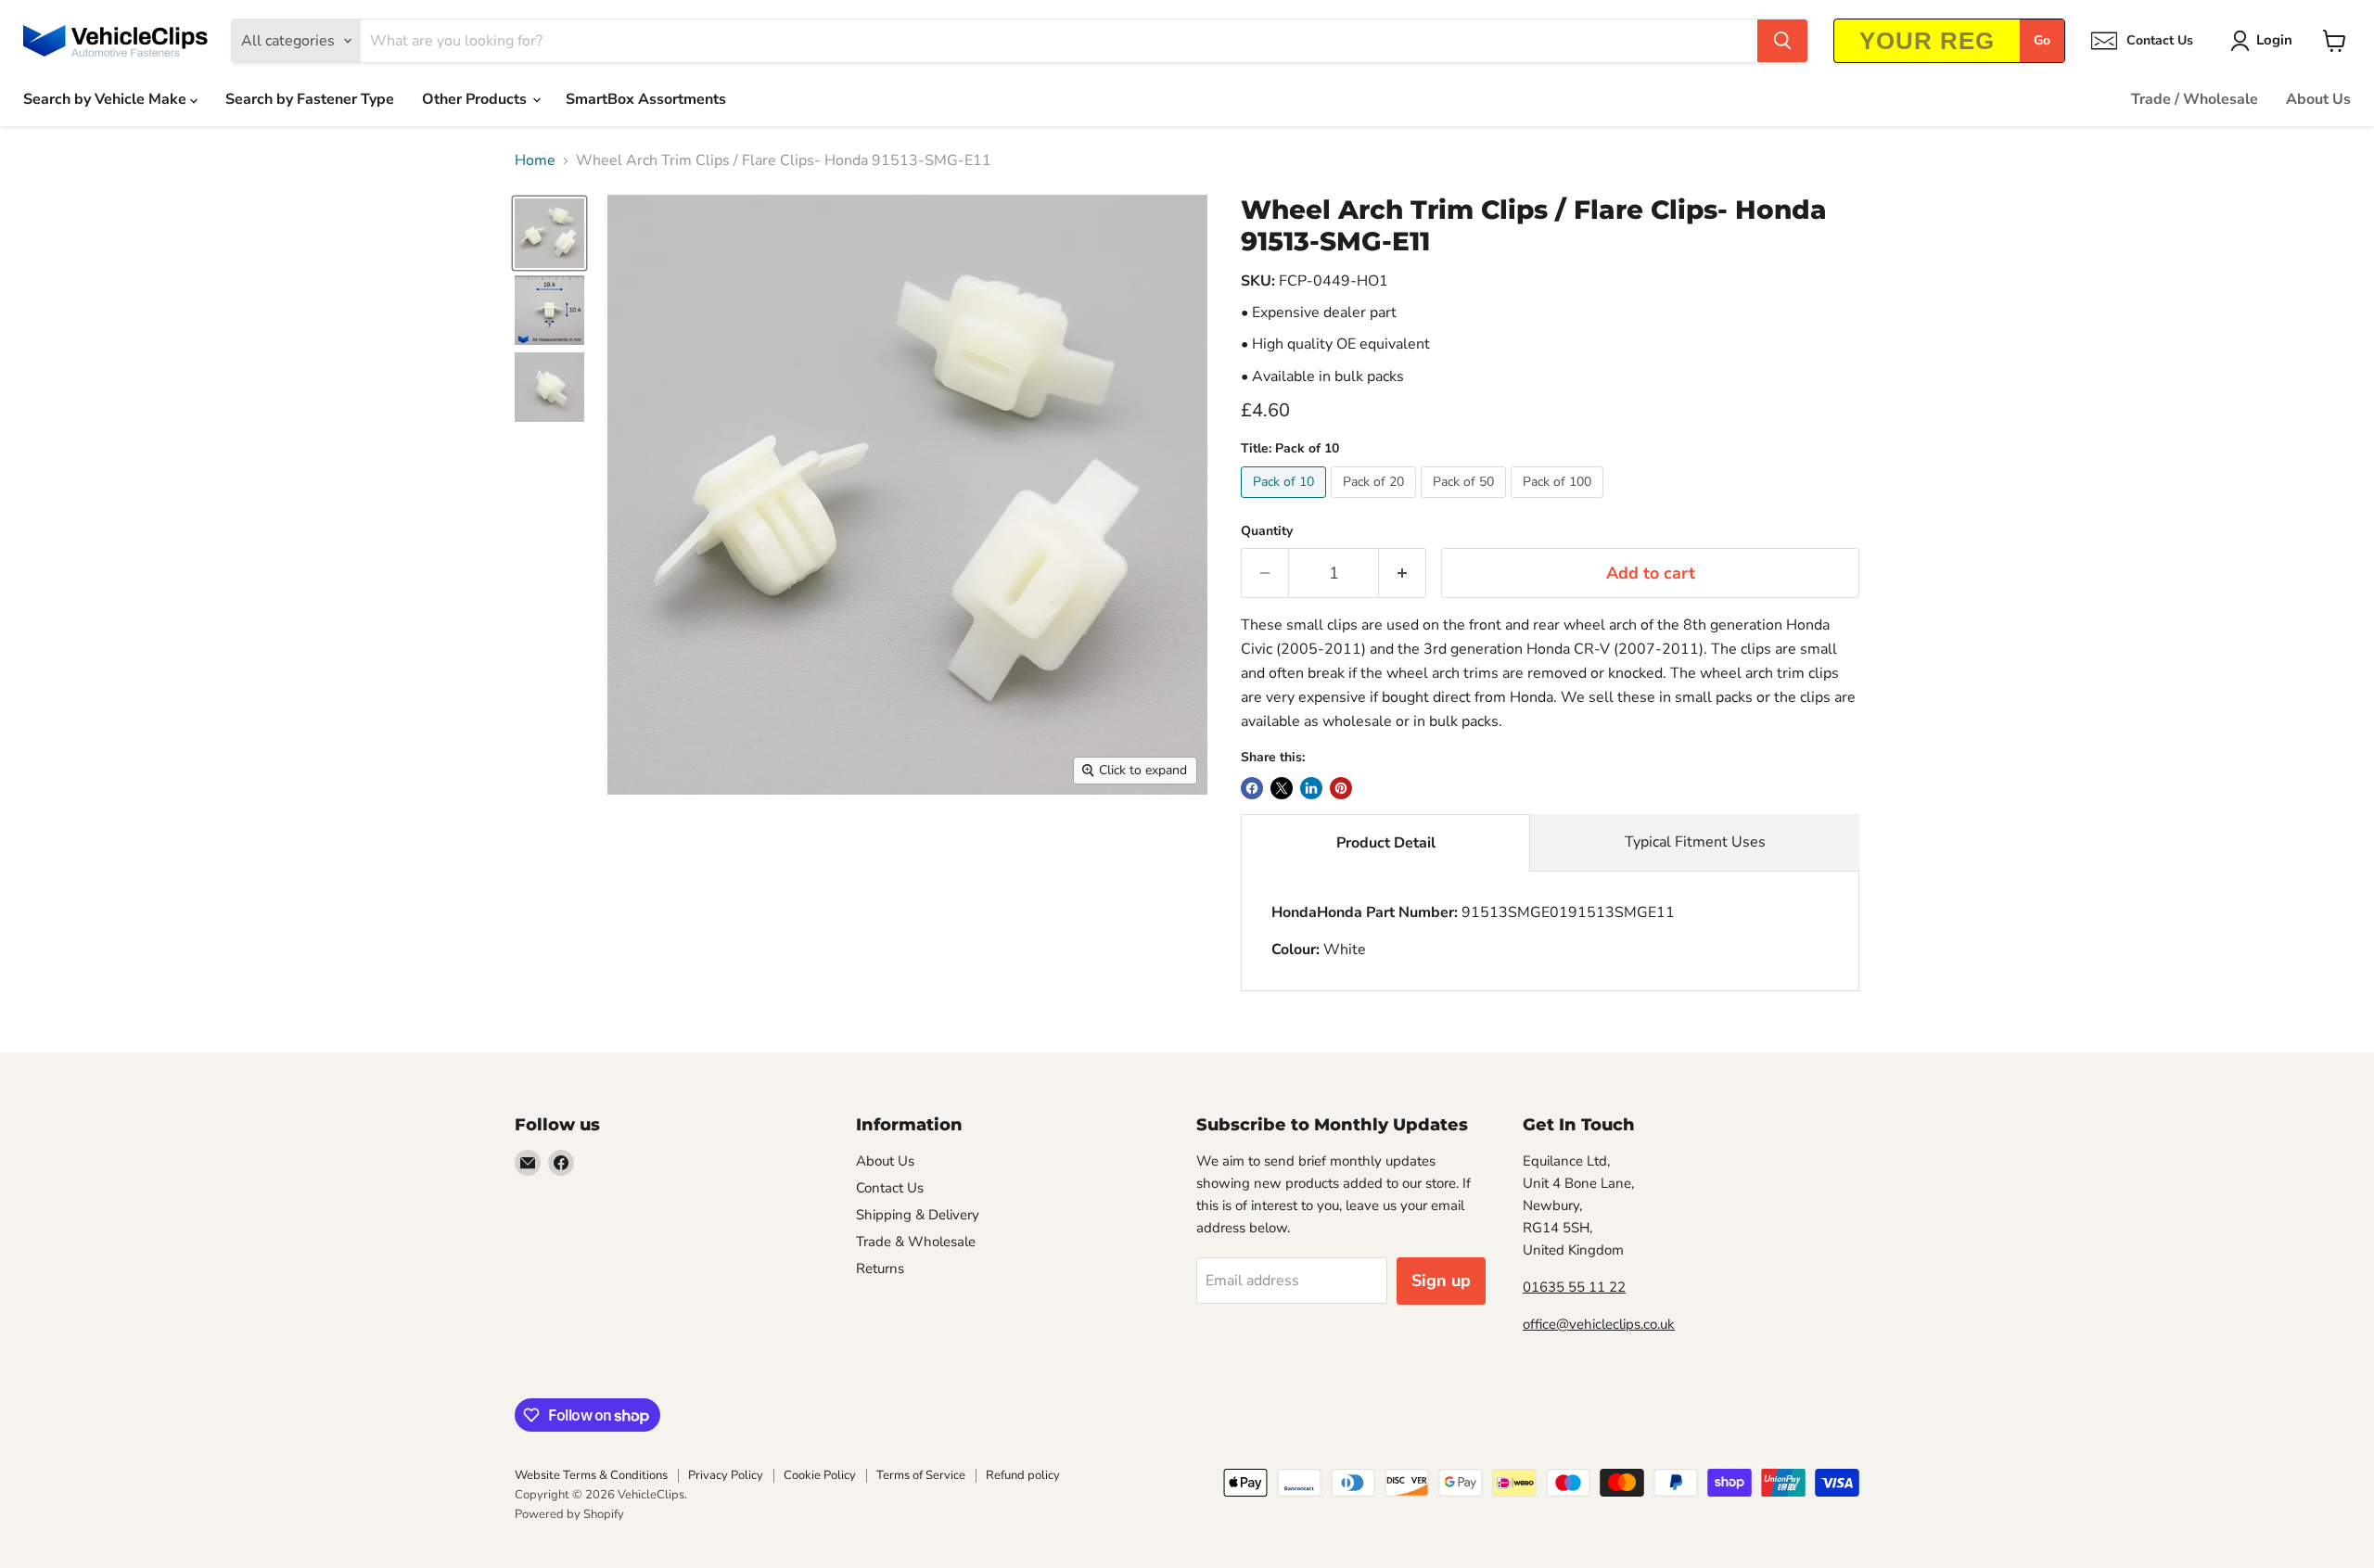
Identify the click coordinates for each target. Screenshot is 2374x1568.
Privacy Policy (726, 1475)
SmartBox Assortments (646, 99)
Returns (880, 1268)
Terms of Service (921, 1475)
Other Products (476, 99)
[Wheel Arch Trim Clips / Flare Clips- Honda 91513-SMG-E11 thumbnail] (549, 233)
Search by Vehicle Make (107, 99)
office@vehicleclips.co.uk (1599, 1324)
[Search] (1782, 41)
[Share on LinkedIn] (1311, 788)
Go (2042, 40)
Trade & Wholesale (916, 1242)
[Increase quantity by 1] (1403, 574)
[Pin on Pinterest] (1341, 788)
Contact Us (890, 1188)
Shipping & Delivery (918, 1215)
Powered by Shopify (569, 1514)
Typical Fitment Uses (1695, 842)
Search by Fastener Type (310, 99)
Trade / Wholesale (2195, 99)
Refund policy (1023, 1475)
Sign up (1441, 1281)
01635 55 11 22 (1574, 1287)
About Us (2318, 99)
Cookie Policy (820, 1475)
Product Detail (1386, 843)
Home (535, 160)
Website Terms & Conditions (591, 1475)
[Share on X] (1282, 788)
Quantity (1267, 531)
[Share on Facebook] (1252, 788)
